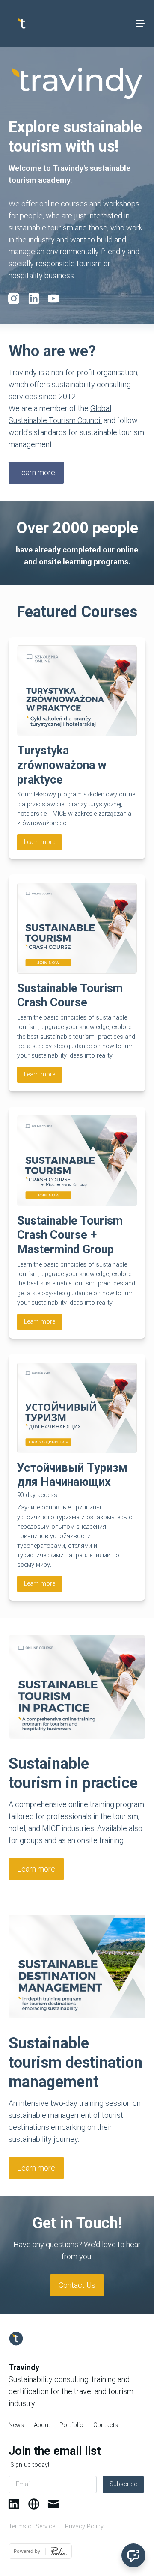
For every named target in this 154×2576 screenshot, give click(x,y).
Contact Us (77, 2285)
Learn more (36, 473)
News (16, 2425)
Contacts (106, 2425)
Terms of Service (32, 2527)
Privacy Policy (84, 2527)
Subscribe (123, 2484)
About (42, 2425)
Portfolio (71, 2425)
